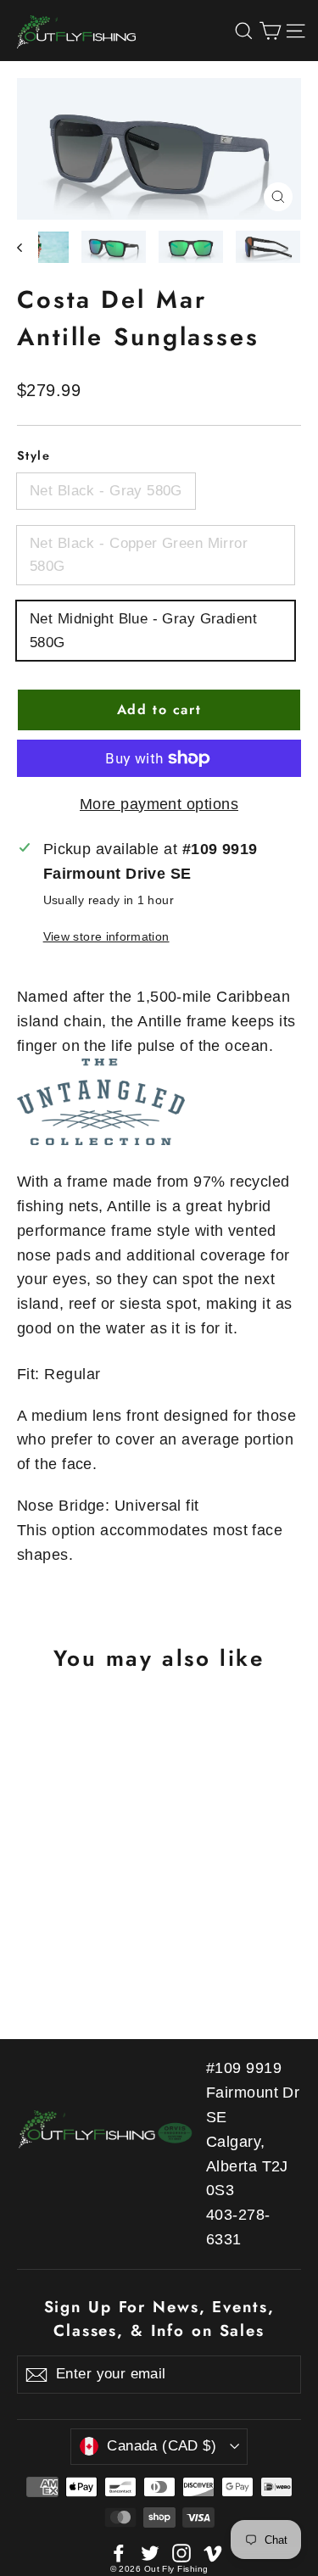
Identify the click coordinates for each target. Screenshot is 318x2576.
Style (33, 455)
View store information (106, 936)
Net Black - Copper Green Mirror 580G (139, 555)
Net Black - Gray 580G (106, 491)
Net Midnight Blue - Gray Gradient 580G (143, 630)
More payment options (159, 804)
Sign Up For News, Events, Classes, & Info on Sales (159, 2319)
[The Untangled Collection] (159, 1102)
